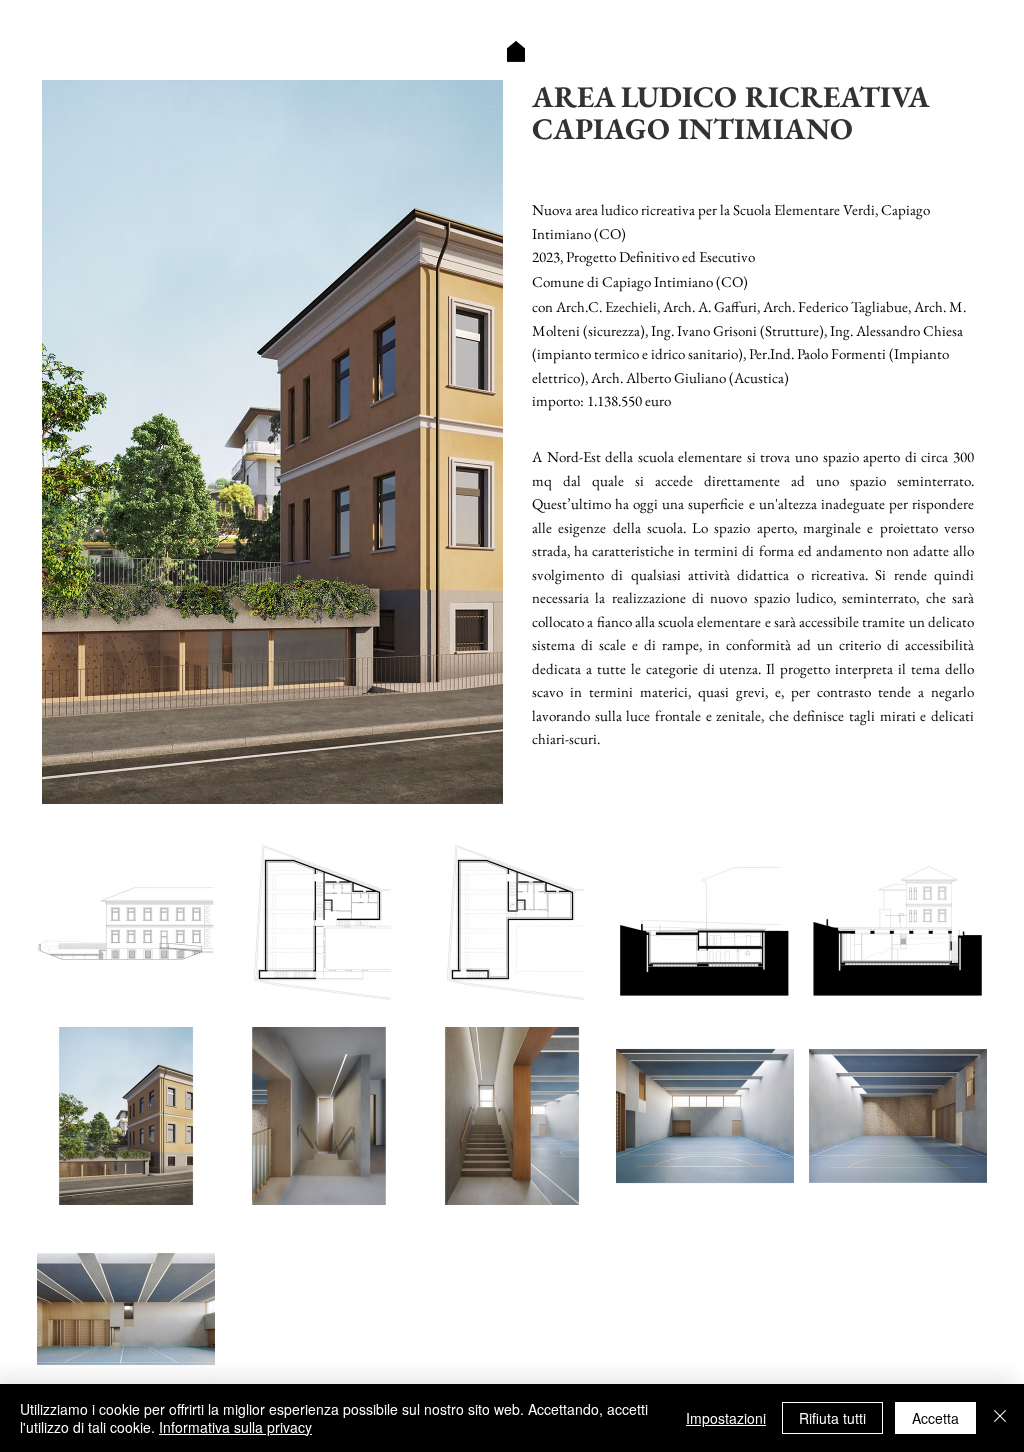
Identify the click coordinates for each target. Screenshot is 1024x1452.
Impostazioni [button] (726, 1418)
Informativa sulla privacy (235, 1427)
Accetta (935, 1418)
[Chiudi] (1000, 1418)
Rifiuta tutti (832, 1418)
